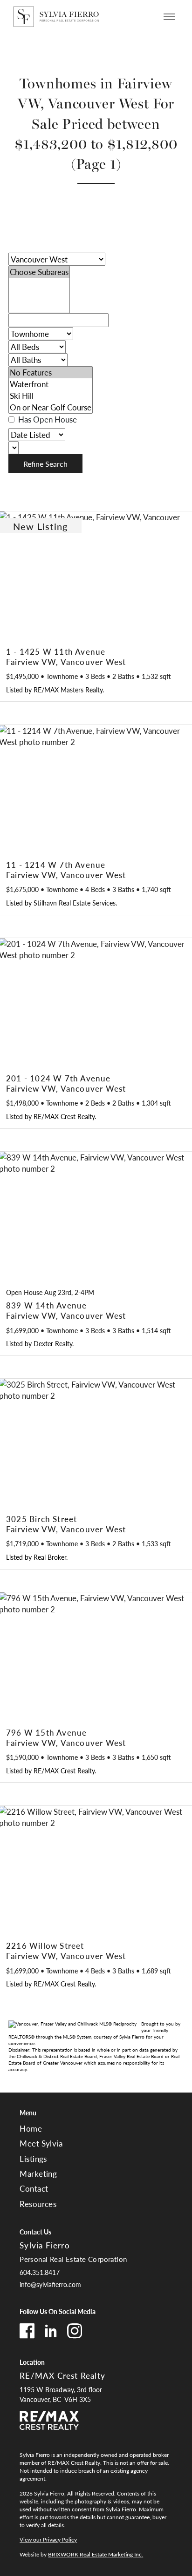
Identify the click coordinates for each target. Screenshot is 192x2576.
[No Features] (51, 372)
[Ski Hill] (51, 396)
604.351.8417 (40, 2272)
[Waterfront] (51, 384)
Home (31, 2128)
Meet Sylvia (41, 2143)
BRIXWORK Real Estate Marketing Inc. (96, 2554)
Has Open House (47, 419)
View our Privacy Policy (48, 2539)
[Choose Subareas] (39, 272)
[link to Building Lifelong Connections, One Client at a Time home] (56, 17)
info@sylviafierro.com (50, 2284)
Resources (38, 2204)
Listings (33, 2159)
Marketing (38, 2173)
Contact (34, 2188)
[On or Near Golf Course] (51, 407)
